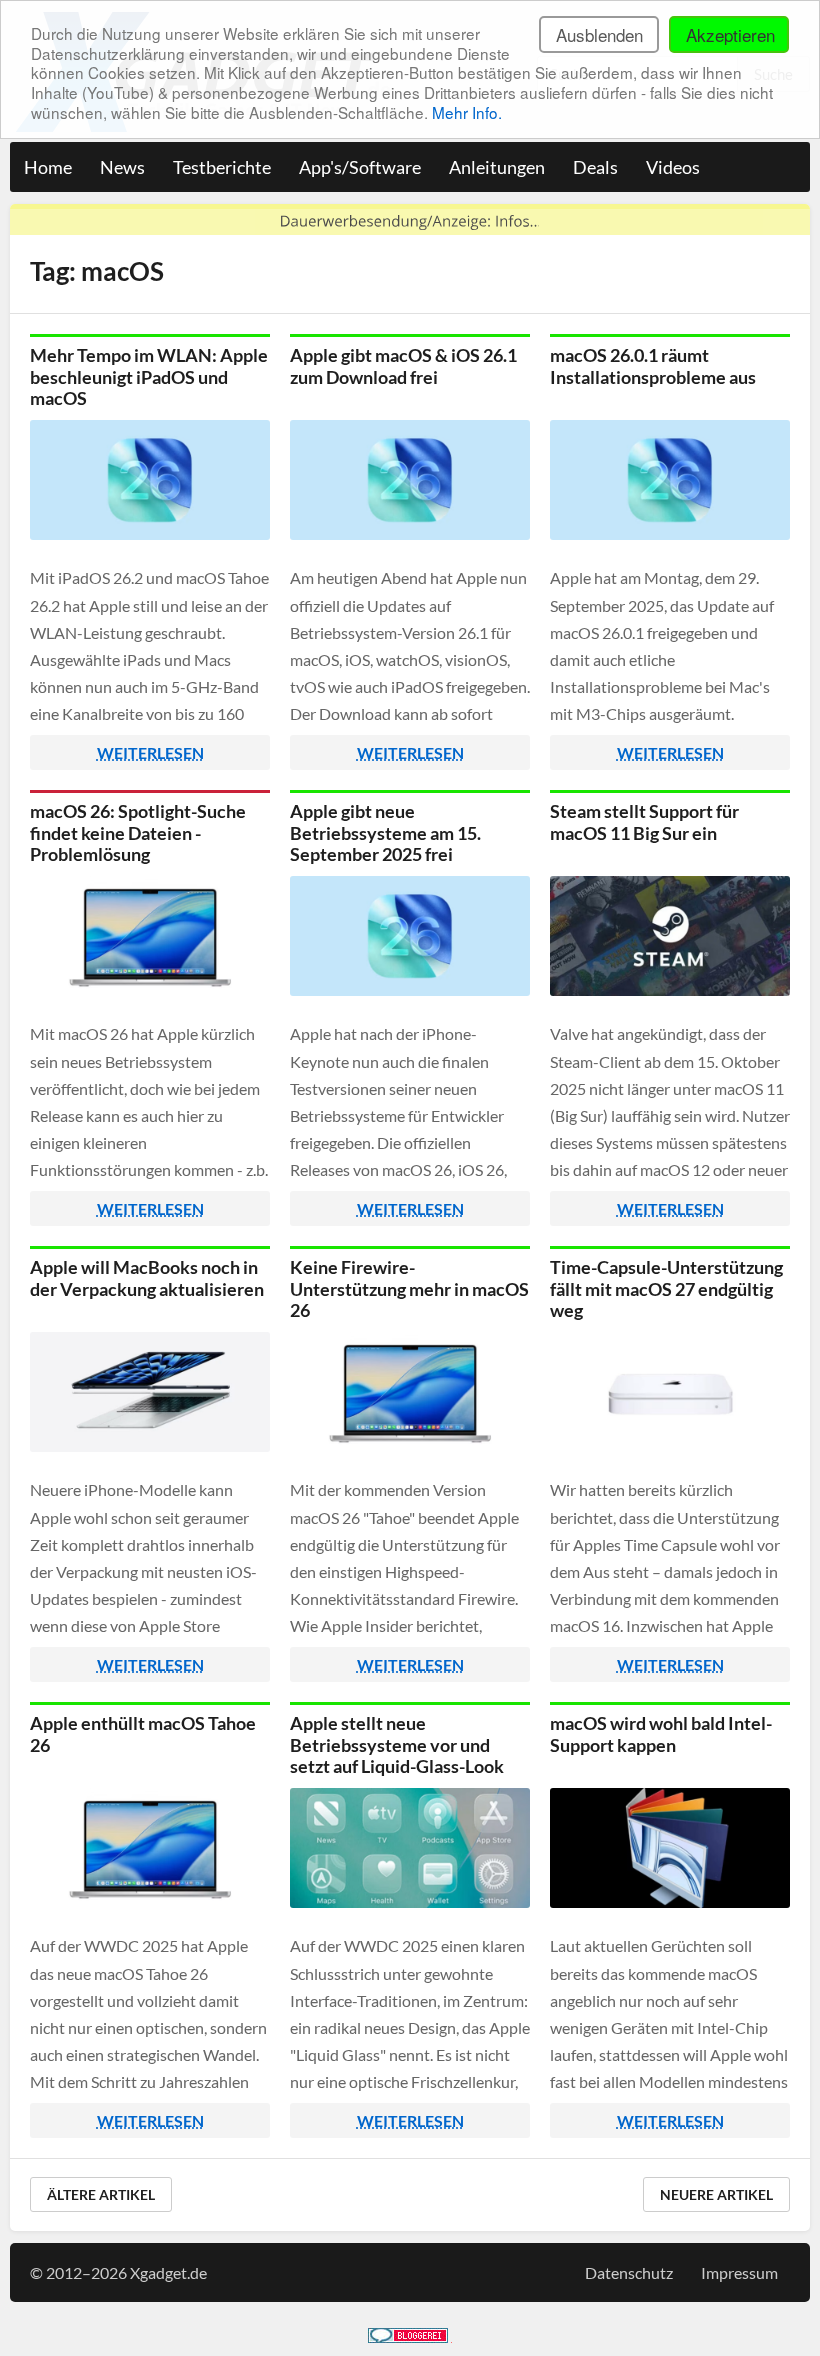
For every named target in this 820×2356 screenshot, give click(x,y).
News (122, 167)
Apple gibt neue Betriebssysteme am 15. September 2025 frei (385, 832)
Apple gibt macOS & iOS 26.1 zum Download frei (403, 366)
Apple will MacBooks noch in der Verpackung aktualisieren (147, 1278)
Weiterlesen (150, 752)
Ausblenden (599, 34)
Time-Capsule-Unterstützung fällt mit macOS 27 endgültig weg (666, 1288)
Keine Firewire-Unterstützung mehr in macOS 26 (409, 1288)
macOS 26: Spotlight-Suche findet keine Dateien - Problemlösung (138, 832)
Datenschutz (629, 2272)
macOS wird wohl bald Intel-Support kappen (661, 1734)
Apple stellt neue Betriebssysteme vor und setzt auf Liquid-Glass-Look (397, 1744)
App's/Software (360, 167)
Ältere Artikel (101, 2194)
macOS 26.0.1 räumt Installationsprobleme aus (653, 366)
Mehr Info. (467, 112)
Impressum (739, 2272)
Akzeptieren (730, 34)
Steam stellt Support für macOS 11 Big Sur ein (644, 822)
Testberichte (222, 167)
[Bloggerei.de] (408, 2336)
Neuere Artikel (716, 2194)
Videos (673, 167)
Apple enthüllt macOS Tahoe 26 (143, 1734)
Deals (595, 167)
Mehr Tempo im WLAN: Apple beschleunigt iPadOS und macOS (149, 376)
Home (48, 167)
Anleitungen (497, 167)
